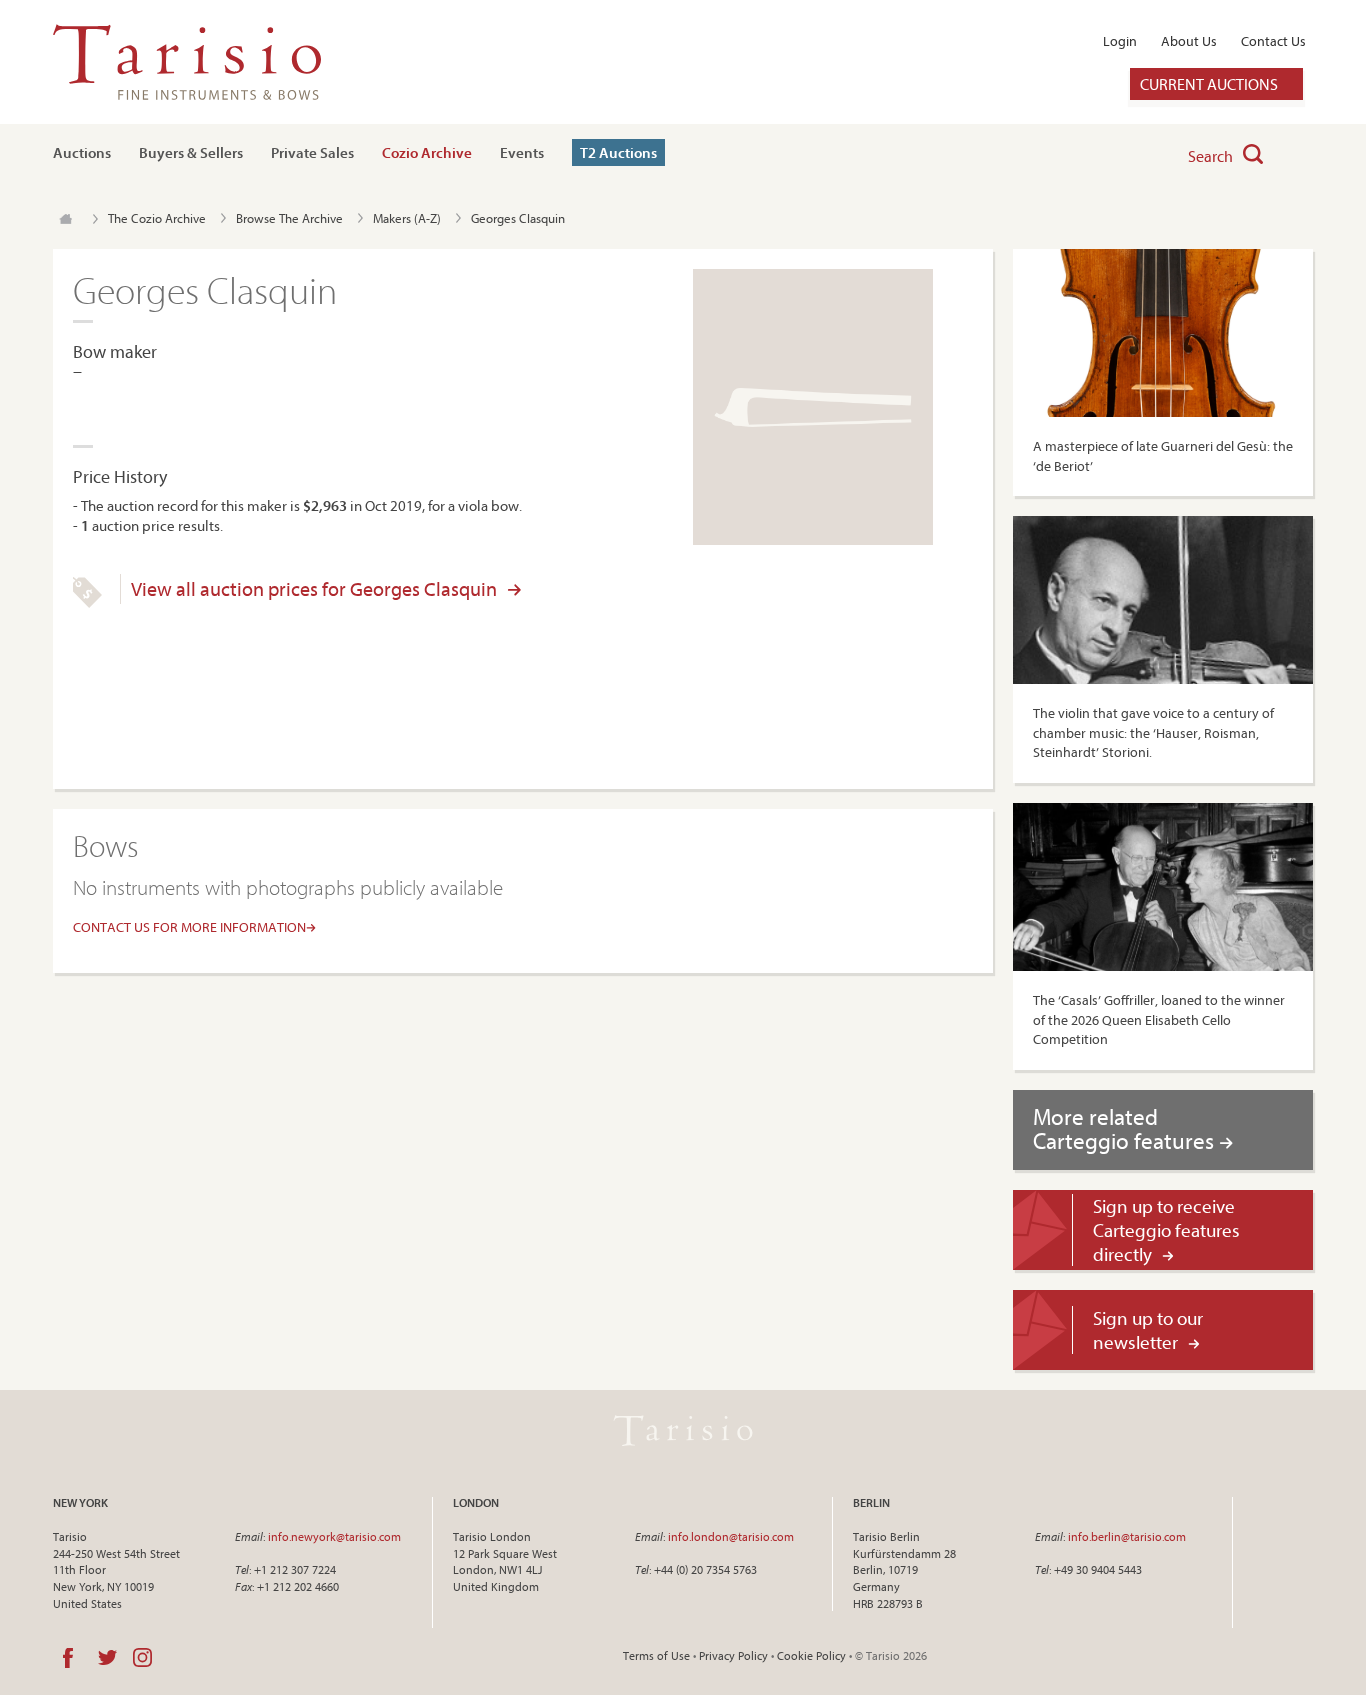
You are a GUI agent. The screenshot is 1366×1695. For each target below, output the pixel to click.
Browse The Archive (289, 218)
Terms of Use (656, 1655)
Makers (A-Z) (407, 218)
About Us (1189, 41)
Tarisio (683, 1431)
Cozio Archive (427, 152)
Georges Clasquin (518, 218)
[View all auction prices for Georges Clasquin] (87, 603)
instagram (142, 1658)
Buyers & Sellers (191, 152)
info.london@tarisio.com (731, 1536)
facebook (68, 1658)
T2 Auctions (618, 152)
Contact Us (1273, 41)
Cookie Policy (811, 1655)
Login (1120, 41)
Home (65, 219)
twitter (107, 1658)
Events (522, 152)
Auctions (82, 152)
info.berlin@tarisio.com (1127, 1536)
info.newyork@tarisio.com (334, 1536)
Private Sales (312, 152)
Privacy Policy (733, 1655)
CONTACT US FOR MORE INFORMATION (189, 927)
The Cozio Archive (157, 218)
